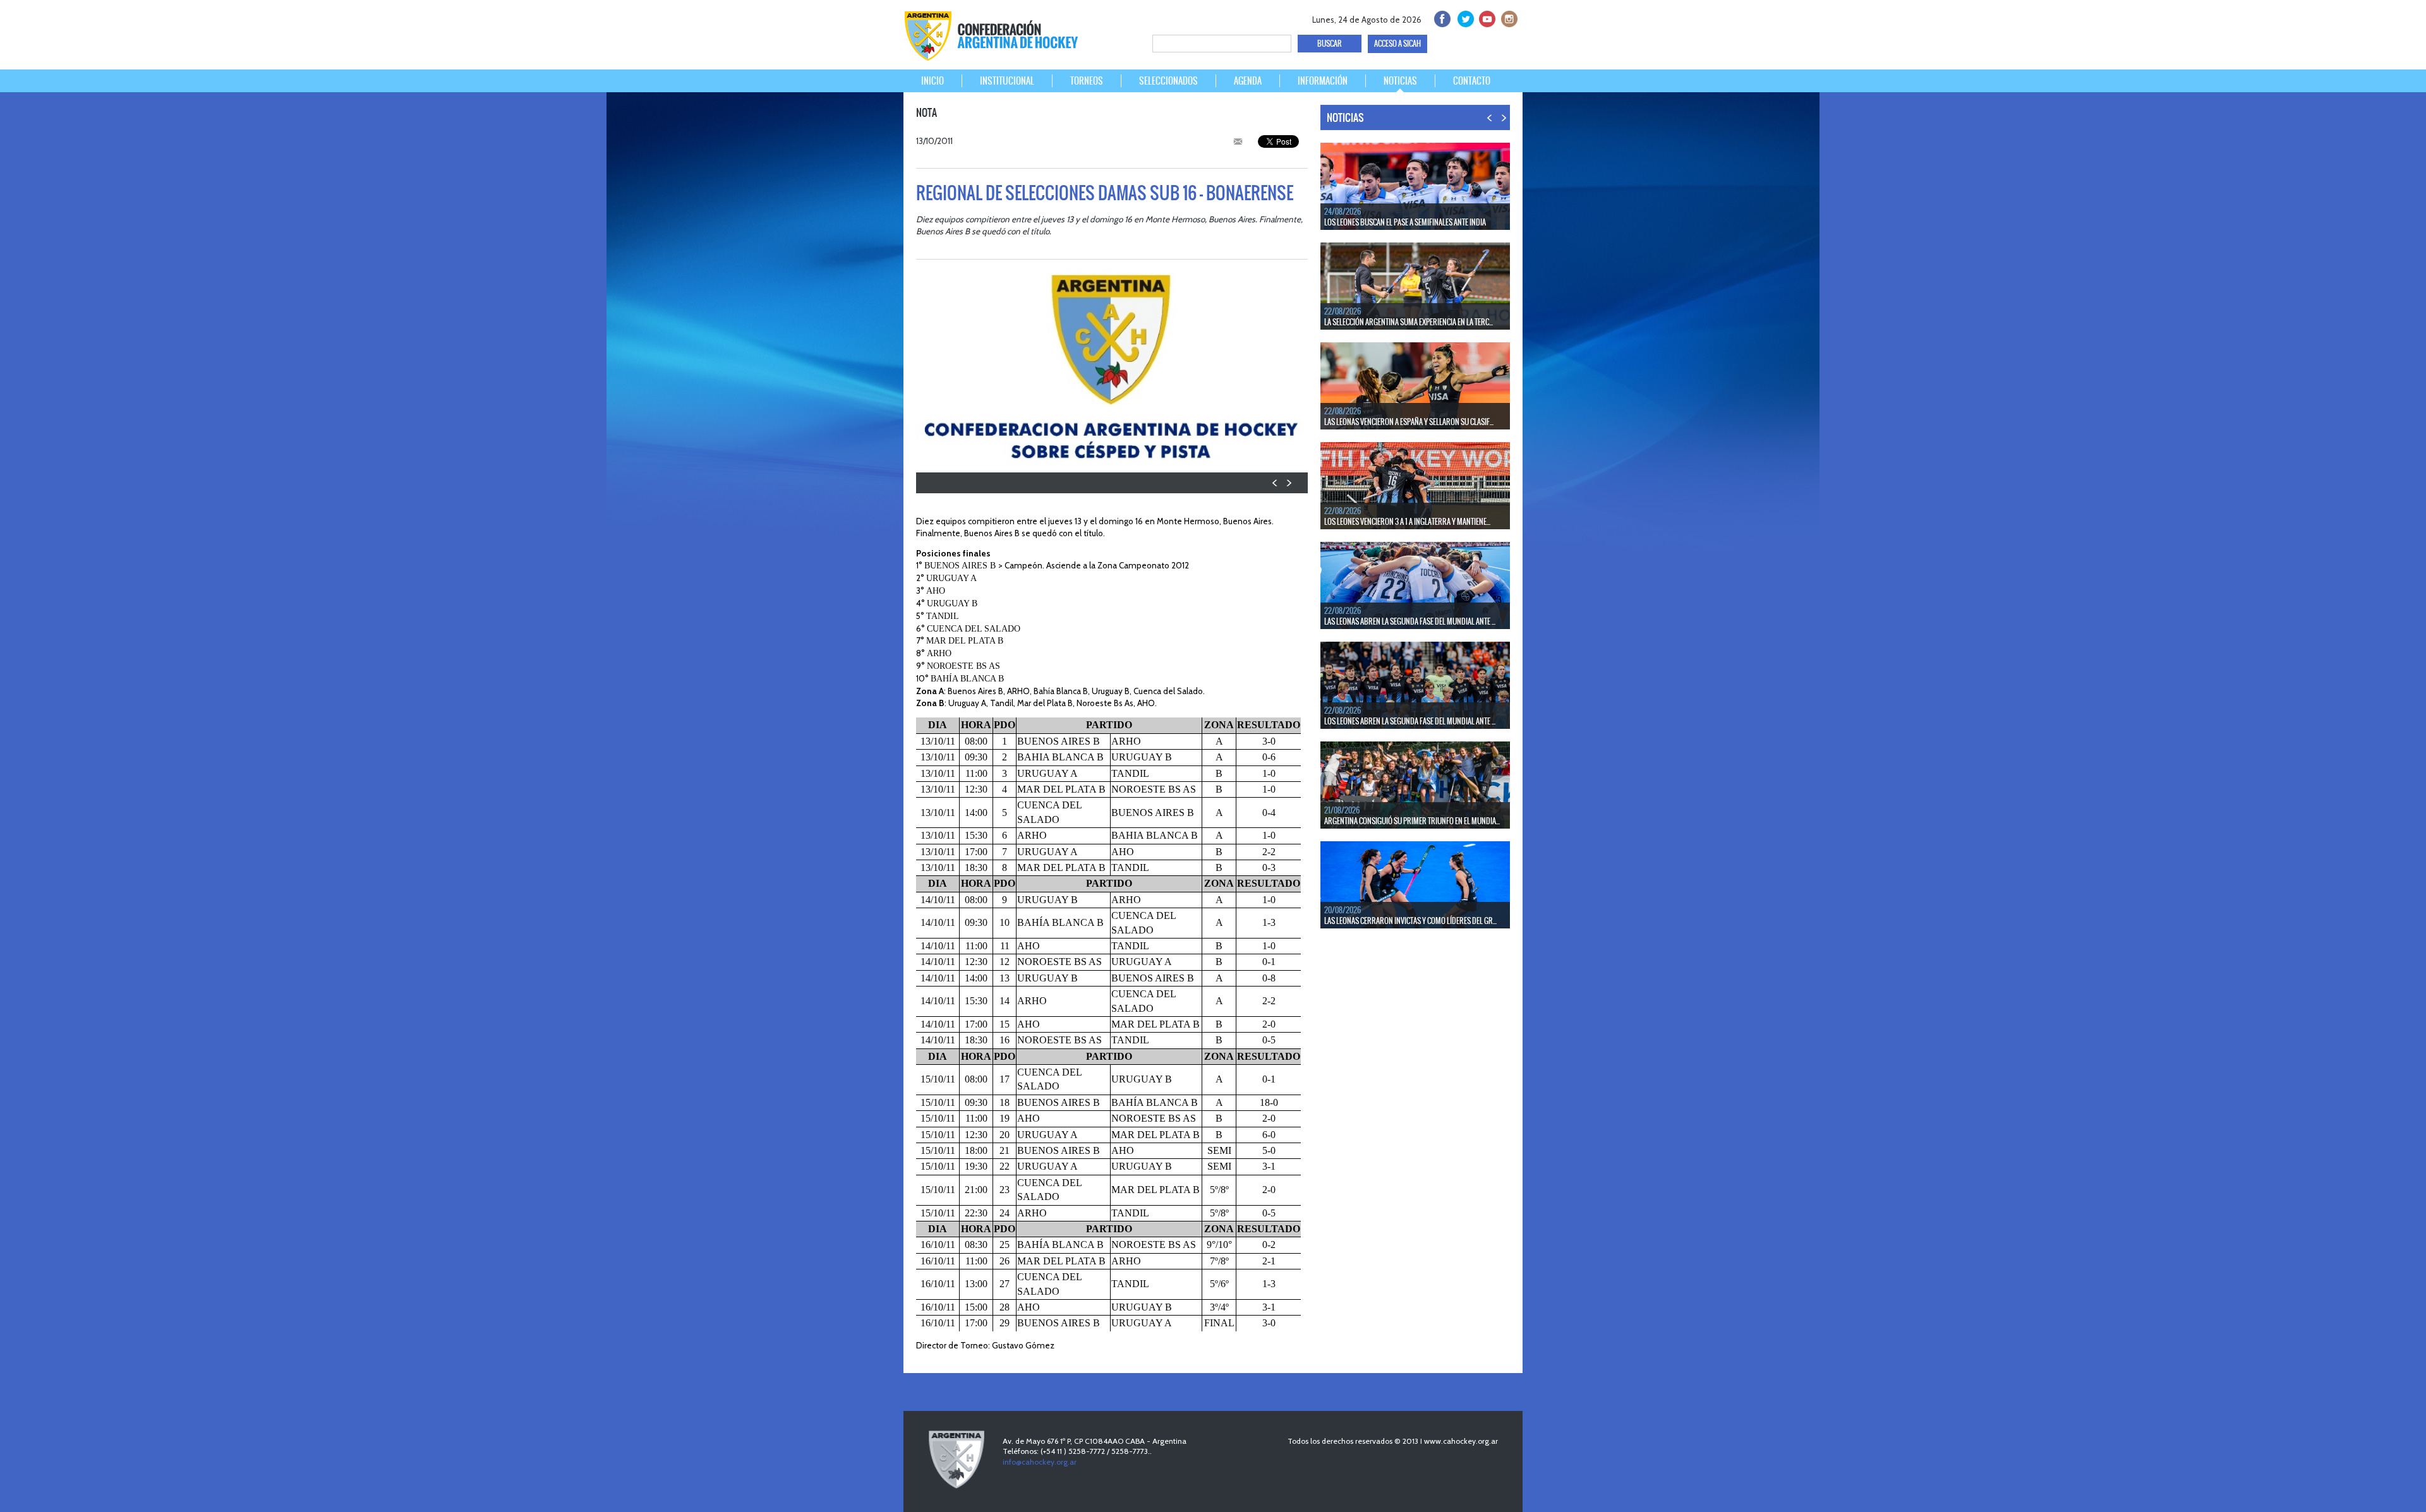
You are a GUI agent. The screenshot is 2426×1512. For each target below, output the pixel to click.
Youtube (1486, 17)
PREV (1275, 483)
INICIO (932, 81)
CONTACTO (1472, 81)
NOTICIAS (1400, 81)
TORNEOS (1087, 81)
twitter (1463, 17)
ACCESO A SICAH (1397, 44)
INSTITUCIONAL (1007, 81)
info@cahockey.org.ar (1040, 1462)
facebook (1441, 17)
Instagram (1508, 17)
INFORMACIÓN (1323, 81)
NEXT (1288, 483)
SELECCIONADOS (1168, 81)
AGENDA (1248, 81)
